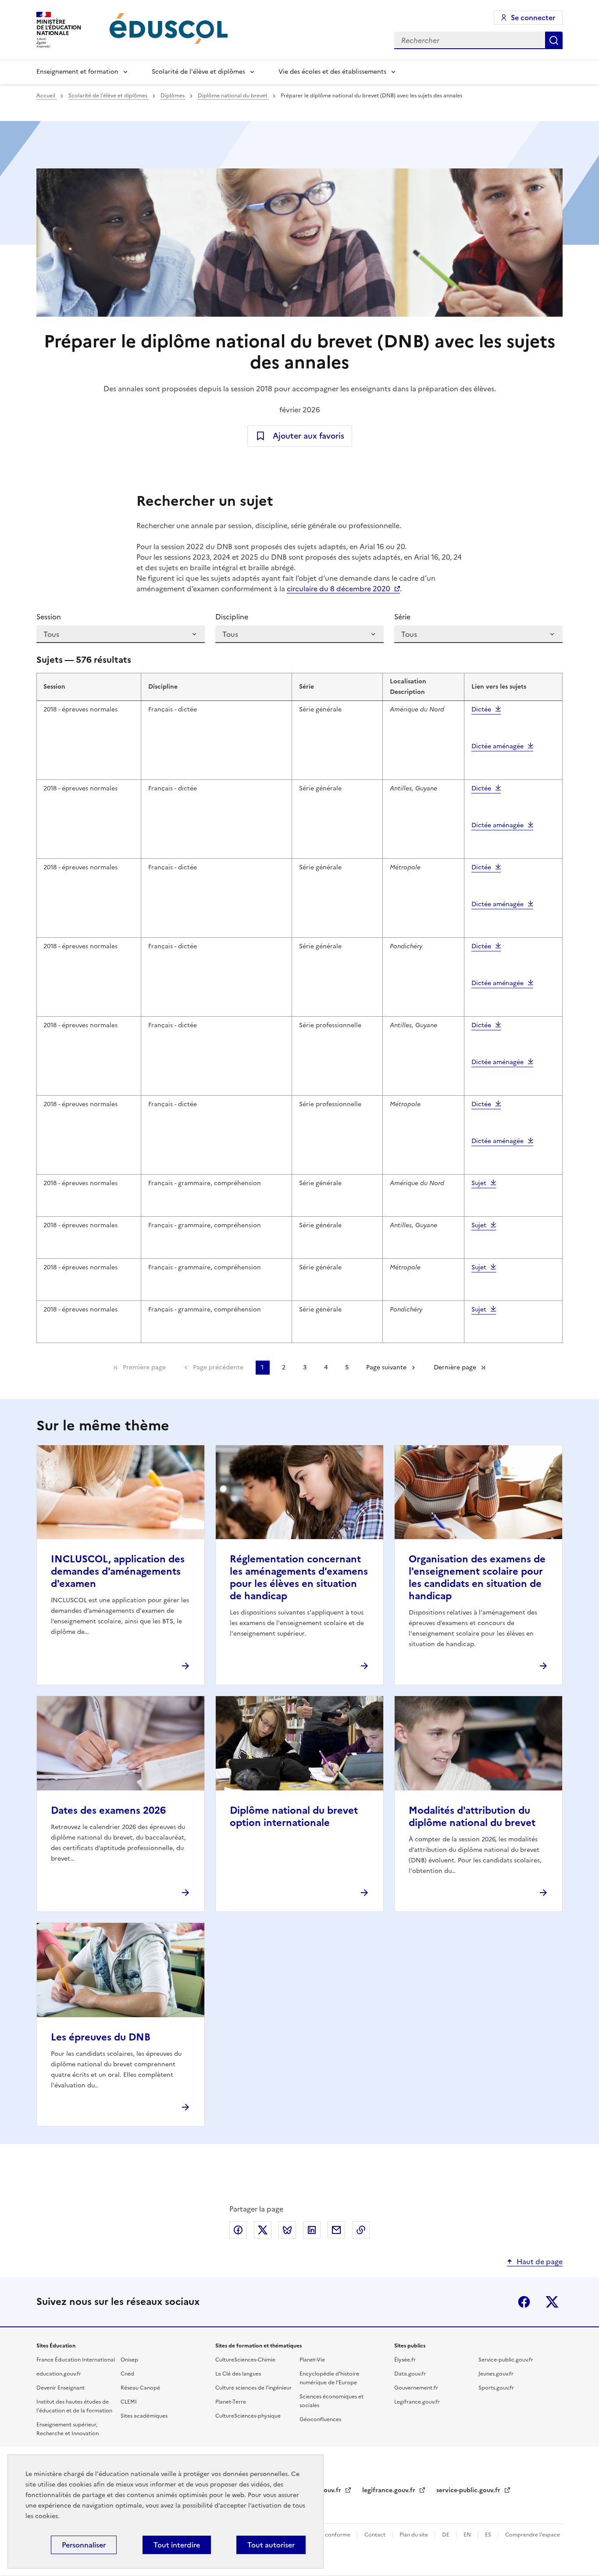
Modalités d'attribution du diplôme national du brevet (472, 1817)
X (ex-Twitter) (552, 2302)
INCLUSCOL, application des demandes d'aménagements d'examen (118, 1571)
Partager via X (263, 2230)
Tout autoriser (271, 2545)
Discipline (232, 617)
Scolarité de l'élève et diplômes (198, 72)
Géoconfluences (320, 2419)
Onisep (129, 2360)
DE (446, 2535)
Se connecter (533, 18)
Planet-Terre (231, 2402)
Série (402, 617)
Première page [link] (144, 1367)
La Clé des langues (238, 2374)
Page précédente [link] (218, 1367)
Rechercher (554, 40)
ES (489, 2535)
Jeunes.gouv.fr (496, 2374)
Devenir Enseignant (61, 2388)
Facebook (524, 2302)
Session (49, 617)
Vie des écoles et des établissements (332, 72)
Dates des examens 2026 (108, 1810)
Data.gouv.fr (410, 2374)
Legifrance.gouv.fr (417, 2402)
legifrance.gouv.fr (390, 2490)
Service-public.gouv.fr (506, 2360)
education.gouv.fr (59, 2374)
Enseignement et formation (77, 72)
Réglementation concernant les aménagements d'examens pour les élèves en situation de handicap (299, 1577)
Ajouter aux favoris (308, 436)
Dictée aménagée (497, 746)
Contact (376, 2535)
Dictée (481, 709)
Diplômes (173, 96)
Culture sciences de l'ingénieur (253, 2388)
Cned (127, 2374)
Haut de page (540, 2262)
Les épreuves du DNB (101, 2037)
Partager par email (336, 2230)
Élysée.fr (405, 2360)
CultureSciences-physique (248, 2416)
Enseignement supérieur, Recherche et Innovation (68, 2429)
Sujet (479, 1183)
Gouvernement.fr (416, 2388)
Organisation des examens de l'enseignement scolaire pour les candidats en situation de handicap (477, 1577)
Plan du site (414, 2535)
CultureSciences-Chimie (245, 2360)
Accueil (46, 96)
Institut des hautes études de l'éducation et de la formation (74, 2406)
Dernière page (455, 1367)
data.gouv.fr (324, 2490)
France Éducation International (76, 2360)
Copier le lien (361, 2230)
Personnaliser (84, 2545)
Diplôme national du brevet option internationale (294, 1817)
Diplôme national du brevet (233, 96)
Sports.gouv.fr (496, 2388)
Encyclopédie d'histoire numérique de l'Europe (329, 2378)
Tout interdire (177, 2545)
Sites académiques (144, 2416)
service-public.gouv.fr (469, 2490)
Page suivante (386, 1367)
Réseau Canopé (140, 2388)
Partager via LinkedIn (312, 2230)
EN (468, 2535)
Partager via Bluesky (287, 2230)
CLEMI (129, 2402)
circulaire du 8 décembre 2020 (339, 589)
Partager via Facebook (238, 2230)
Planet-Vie (312, 2360)
